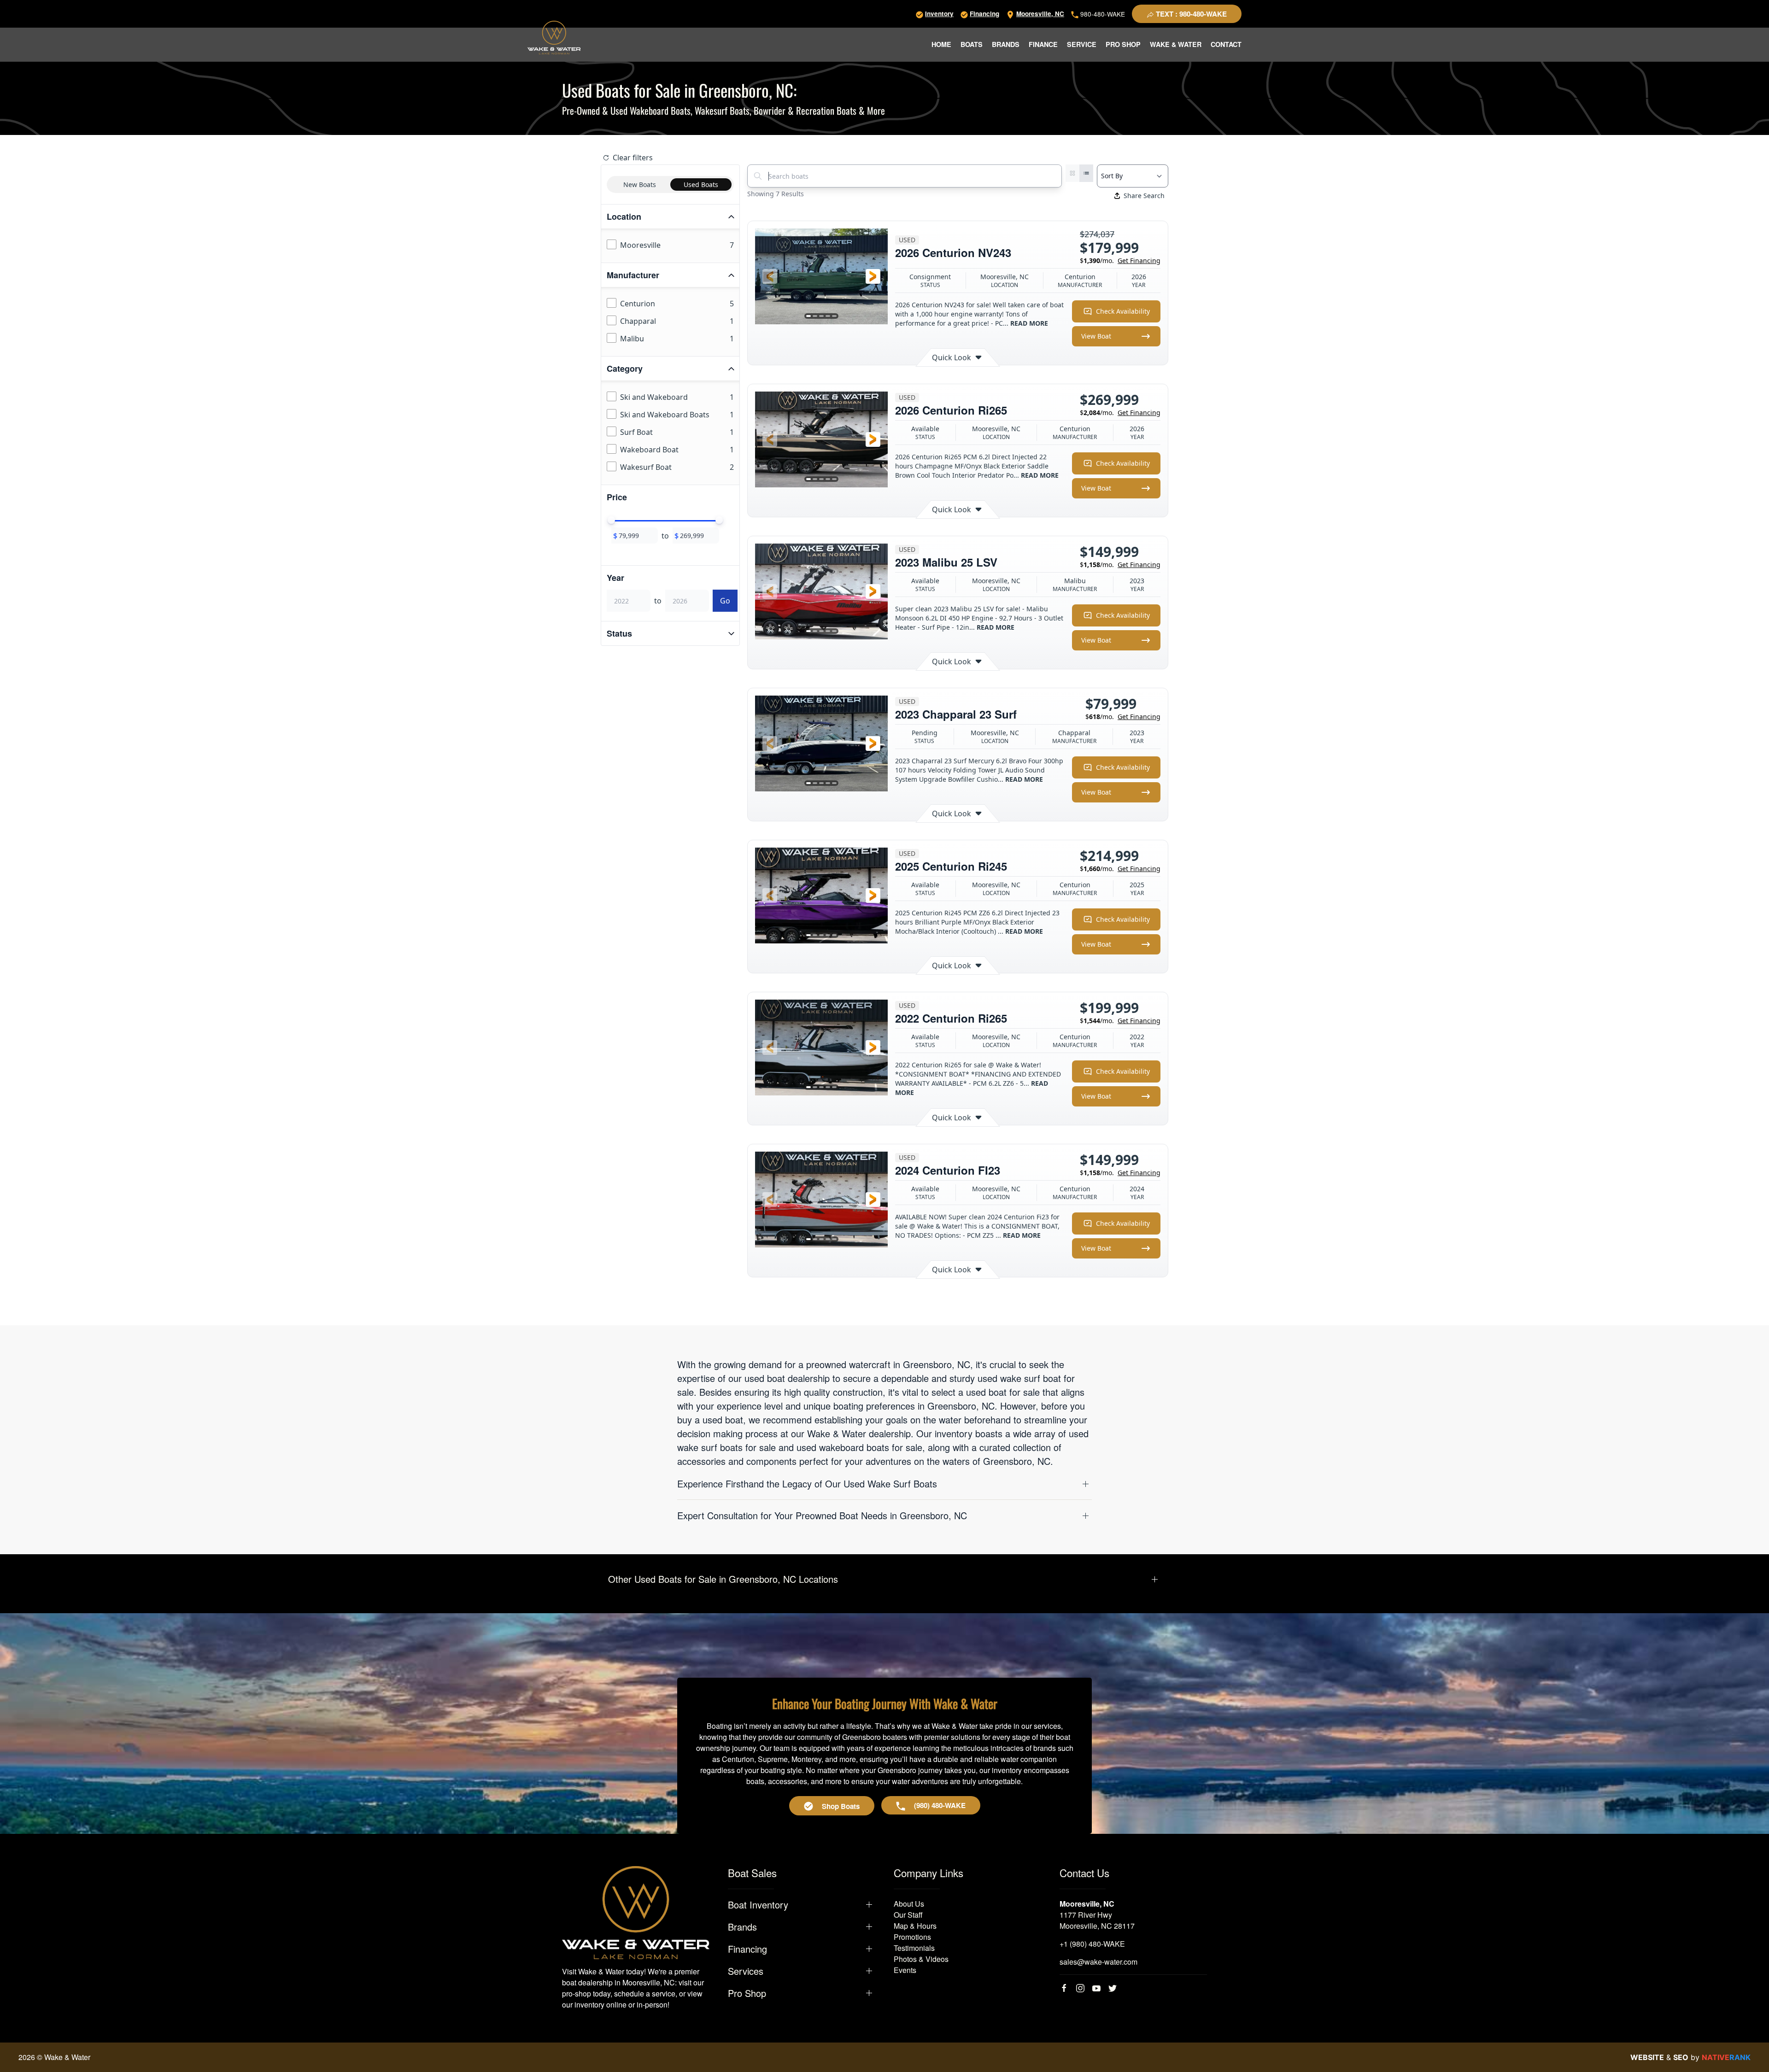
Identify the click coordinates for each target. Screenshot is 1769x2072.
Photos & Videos (921, 1959)
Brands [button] (1006, 44)
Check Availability (1123, 311)
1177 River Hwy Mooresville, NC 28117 (1097, 1920)
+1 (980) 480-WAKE (1092, 1944)
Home (941, 44)
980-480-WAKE (1102, 14)
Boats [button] (972, 44)
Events (905, 1970)
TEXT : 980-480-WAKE (1190, 14)
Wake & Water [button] (1176, 44)
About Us (909, 1904)
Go (725, 601)
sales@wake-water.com (1098, 1962)
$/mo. (1120, 260)
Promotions (912, 1937)
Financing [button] (747, 1949)
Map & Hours (915, 1926)
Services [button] (746, 1971)
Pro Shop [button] (1123, 44)
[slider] (611, 520)
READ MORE (1029, 323)
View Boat (1096, 336)
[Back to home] (554, 38)
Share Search (1144, 196)
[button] (770, 276)
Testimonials (914, 1948)
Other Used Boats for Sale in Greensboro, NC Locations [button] (723, 1579)
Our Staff (908, 1915)
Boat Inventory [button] (758, 1905)
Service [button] (1082, 44)
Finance (1043, 44)
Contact (1226, 44)
